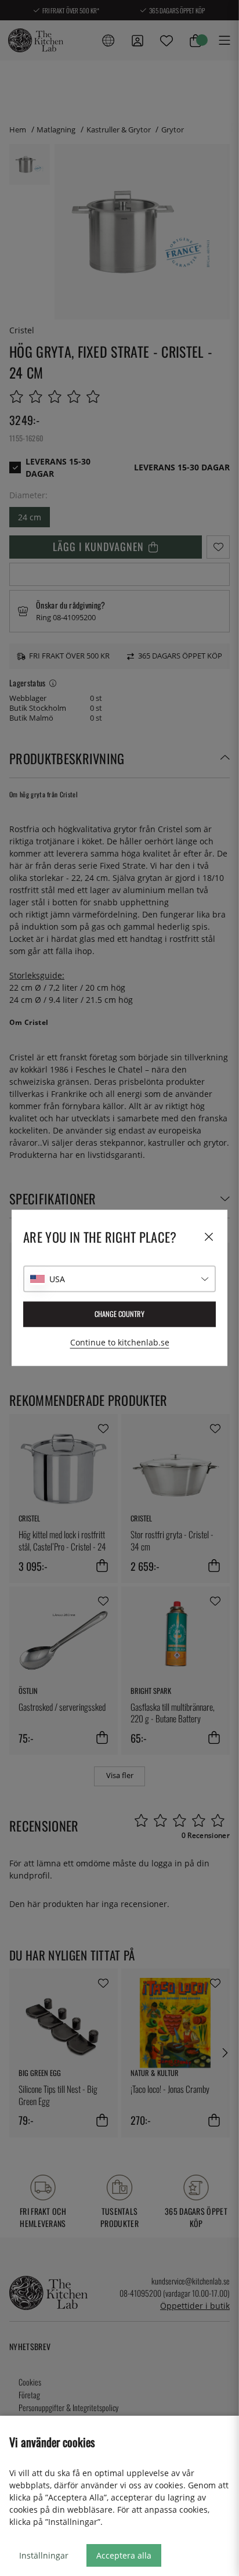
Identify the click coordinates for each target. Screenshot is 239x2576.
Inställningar (44, 2555)
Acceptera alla (124, 2555)
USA (57, 1279)
